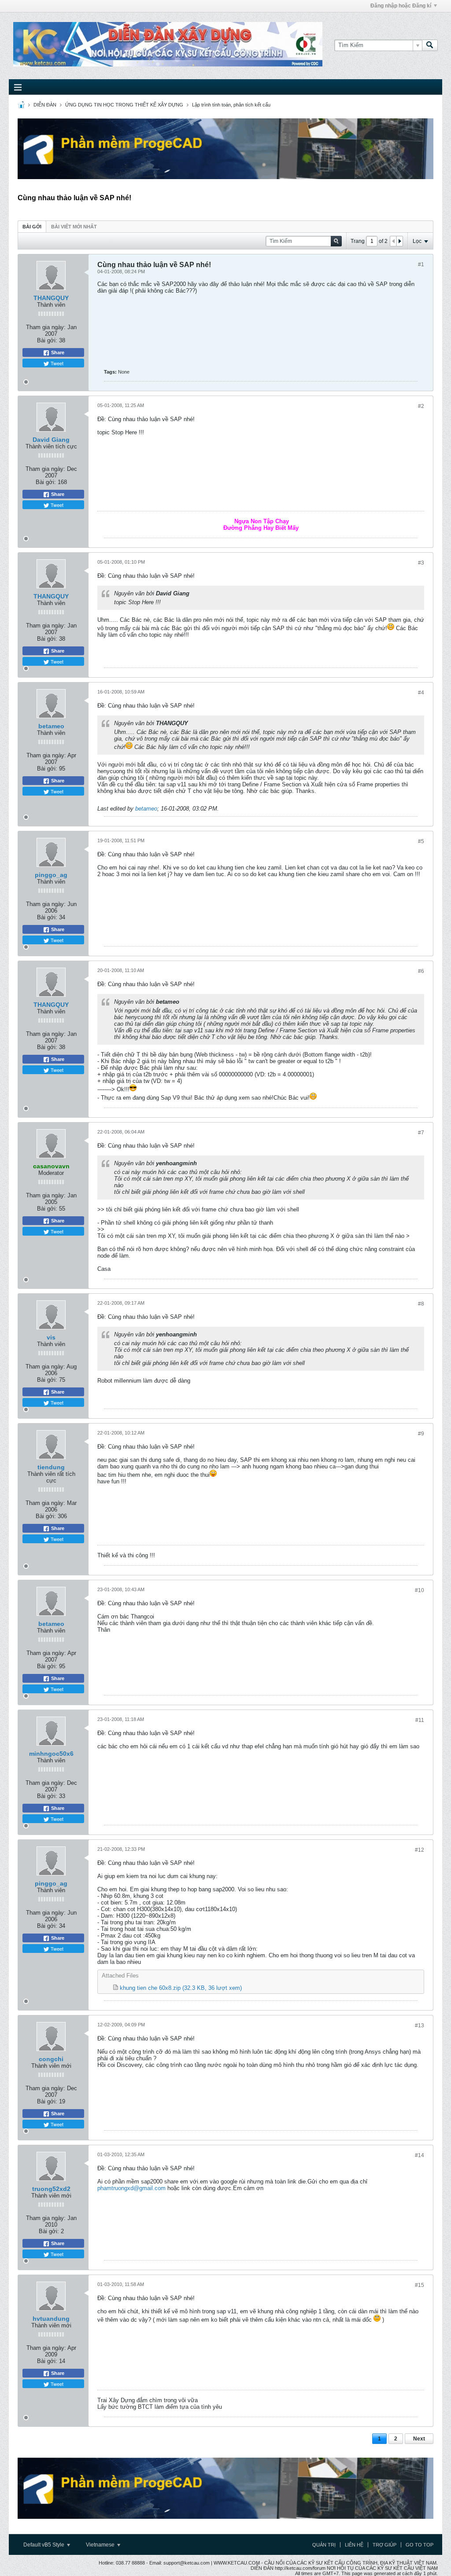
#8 (421, 1304)
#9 (421, 1434)
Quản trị (324, 2545)
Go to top (420, 2545)
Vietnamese (101, 2545)
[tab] (32, 226)
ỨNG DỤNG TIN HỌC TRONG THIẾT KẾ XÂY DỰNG (124, 105)
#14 (420, 2155)
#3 (421, 563)
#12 (420, 1850)
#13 (420, 2026)
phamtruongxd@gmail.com (131, 2188)
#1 (421, 264)
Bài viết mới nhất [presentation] (74, 227)
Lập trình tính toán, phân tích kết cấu (231, 105)
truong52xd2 (51, 2189)
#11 (420, 1720)
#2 (421, 406)
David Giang (51, 440)
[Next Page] (399, 241)
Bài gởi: (47, 340)
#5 (421, 841)
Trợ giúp (384, 2545)
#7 (421, 1133)
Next (419, 2439)
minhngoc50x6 (51, 1754)
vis (51, 1337)
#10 (420, 1590)
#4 (421, 693)
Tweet (56, 363)
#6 (421, 971)
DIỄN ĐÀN (45, 105)
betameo (51, 726)
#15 (420, 2285)
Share (57, 352)
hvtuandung (51, 2319)
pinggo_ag (51, 875)
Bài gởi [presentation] (32, 227)
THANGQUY (51, 298)
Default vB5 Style (44, 2545)
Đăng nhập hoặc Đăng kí (401, 6)
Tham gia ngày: (46, 327)
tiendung (51, 1467)
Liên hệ (354, 2545)
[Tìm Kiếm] (430, 45)
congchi (51, 2059)
